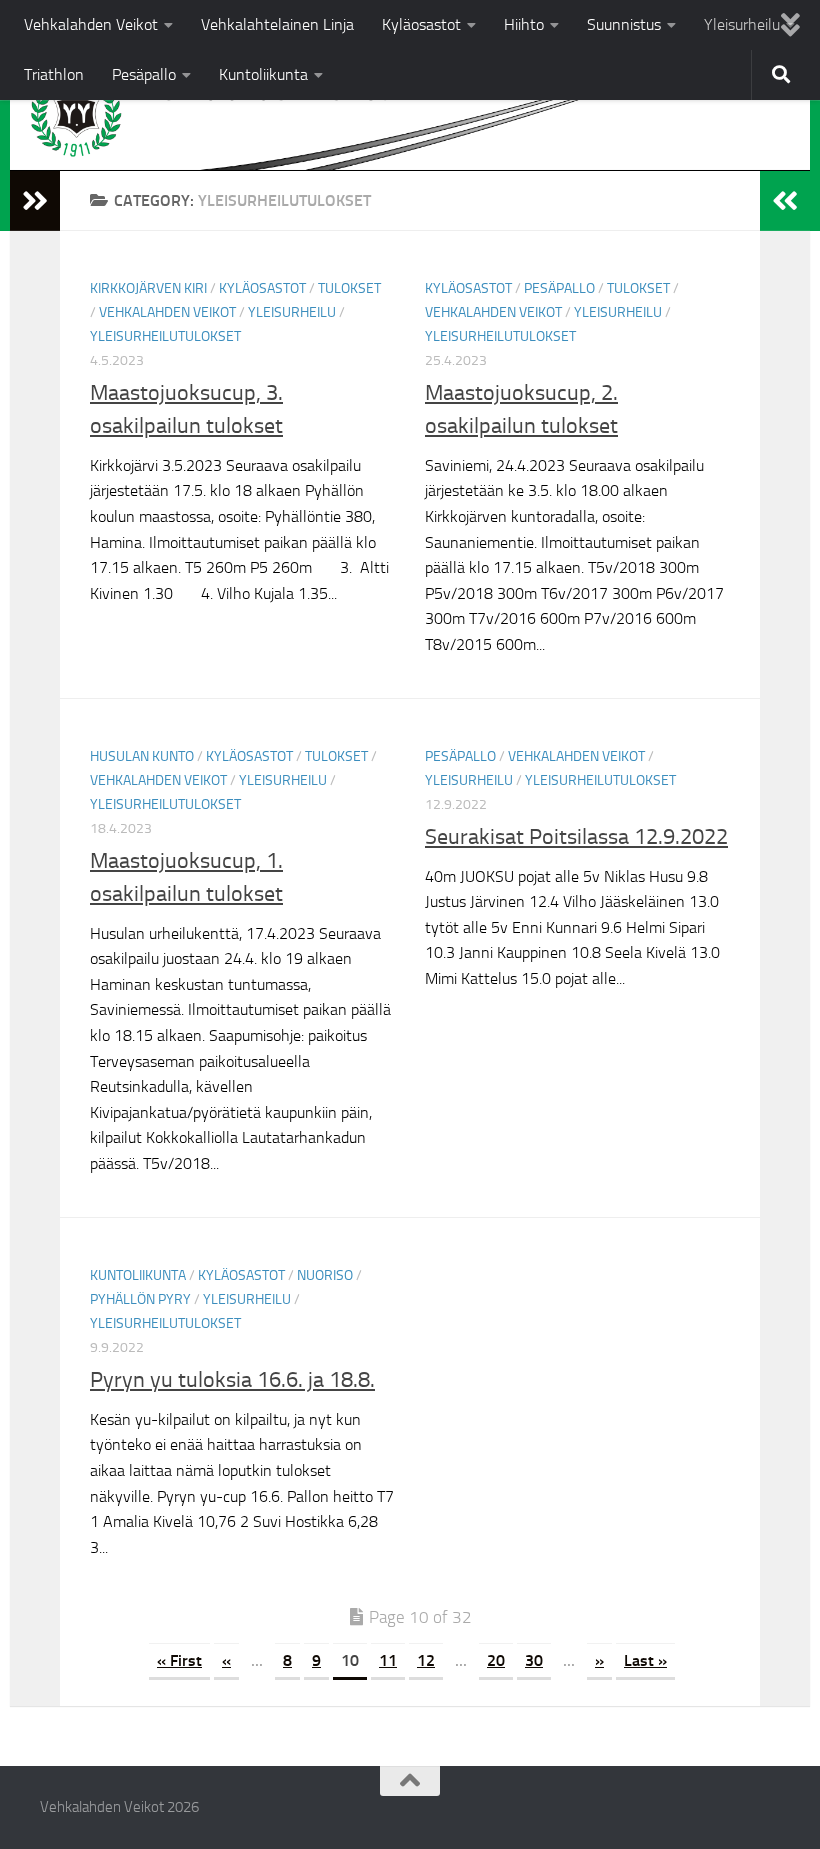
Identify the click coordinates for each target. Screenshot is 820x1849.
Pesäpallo (144, 74)
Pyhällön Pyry (140, 1299)
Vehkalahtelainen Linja (277, 24)
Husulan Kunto (142, 756)
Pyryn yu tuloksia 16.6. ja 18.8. (232, 1380)
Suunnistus (624, 24)
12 (426, 1660)
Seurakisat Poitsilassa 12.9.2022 (576, 837)
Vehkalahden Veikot (91, 24)
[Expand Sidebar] (35, 201)
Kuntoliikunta (263, 74)
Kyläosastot (421, 24)
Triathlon (54, 74)
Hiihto (524, 24)
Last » (645, 1660)
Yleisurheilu (742, 24)
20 (496, 1660)
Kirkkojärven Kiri (148, 288)
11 (388, 1660)
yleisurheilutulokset (165, 336)
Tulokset (349, 288)
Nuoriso (325, 1275)
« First (179, 1660)
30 (534, 1660)
